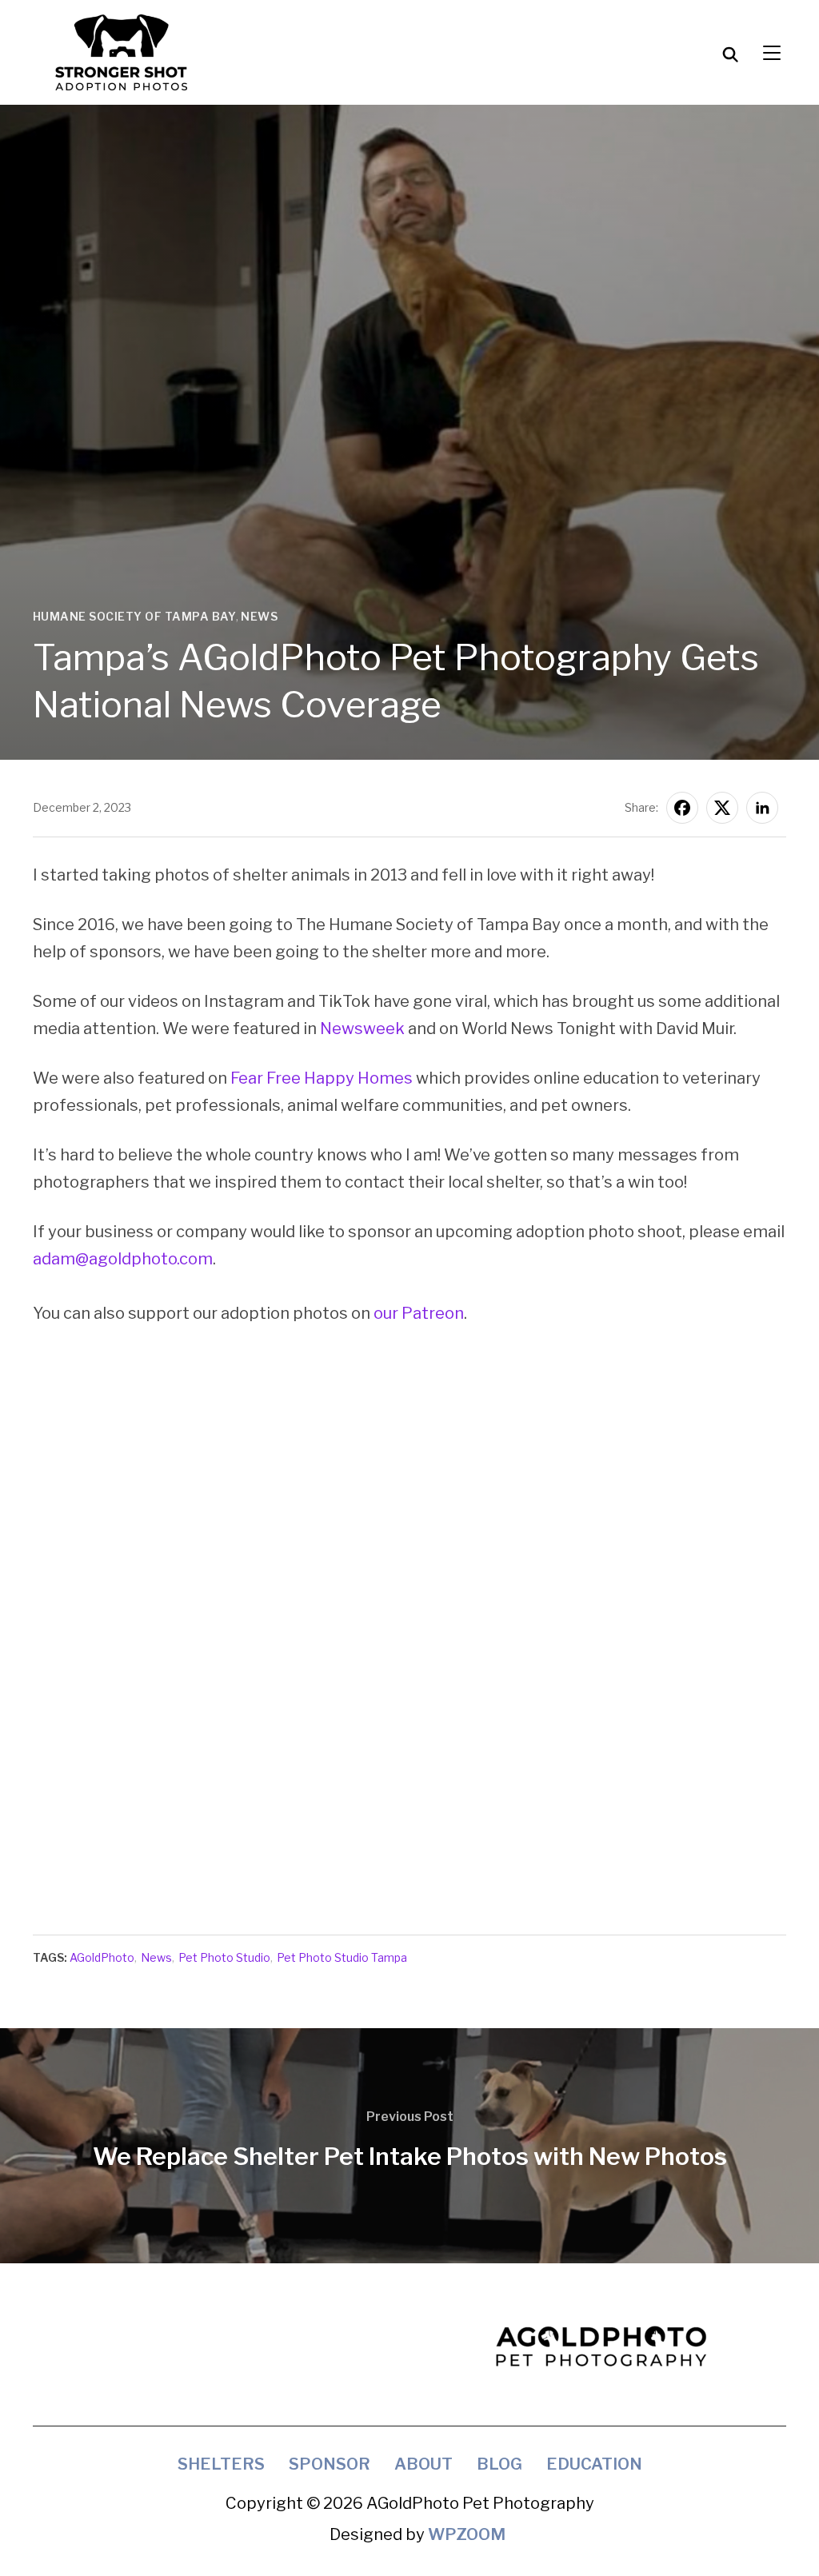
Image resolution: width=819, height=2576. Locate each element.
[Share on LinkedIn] (762, 808)
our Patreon (419, 1313)
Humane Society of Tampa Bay (135, 616)
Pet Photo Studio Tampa (342, 1957)
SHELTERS (221, 2464)
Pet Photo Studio (224, 1957)
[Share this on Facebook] (682, 808)
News (156, 1957)
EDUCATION (594, 2464)
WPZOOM (467, 2534)
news (259, 616)
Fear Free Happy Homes (323, 1078)
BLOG (499, 2464)
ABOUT (423, 2464)
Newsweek (362, 1028)
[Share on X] (722, 808)
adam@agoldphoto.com (123, 1259)
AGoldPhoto (102, 1957)
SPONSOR (330, 2464)
